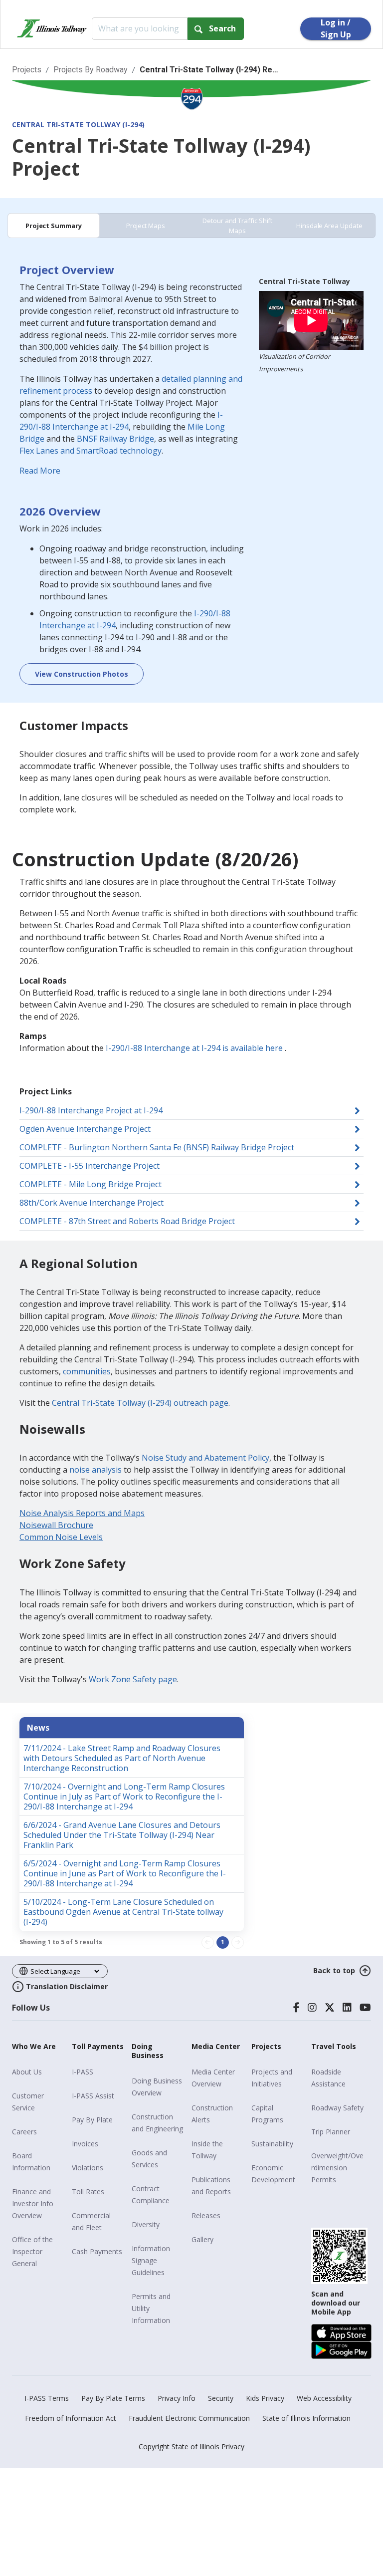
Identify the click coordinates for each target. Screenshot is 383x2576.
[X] (330, 2008)
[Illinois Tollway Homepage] (52, 28)
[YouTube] (365, 2008)
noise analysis (96, 1470)
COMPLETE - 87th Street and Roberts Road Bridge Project (127, 1221)
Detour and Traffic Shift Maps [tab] (237, 226)
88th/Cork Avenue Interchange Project (92, 1203)
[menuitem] (38, 2072)
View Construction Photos (82, 674)
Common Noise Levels (61, 1537)
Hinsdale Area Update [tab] (329, 226)
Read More (40, 471)
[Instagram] (312, 2008)
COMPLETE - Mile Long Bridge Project (91, 1184)
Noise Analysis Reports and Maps (82, 1513)
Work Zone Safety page (133, 1679)
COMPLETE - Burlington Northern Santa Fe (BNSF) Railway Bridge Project (157, 1147)
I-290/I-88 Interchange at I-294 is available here (194, 1048)
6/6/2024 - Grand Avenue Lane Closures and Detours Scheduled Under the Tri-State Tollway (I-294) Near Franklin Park (122, 1835)
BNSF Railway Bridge (115, 439)
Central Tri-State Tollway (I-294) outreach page (140, 1403)
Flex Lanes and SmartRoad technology (91, 451)
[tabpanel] (191, 475)
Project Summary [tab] (54, 226)
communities (87, 1371)
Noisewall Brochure (56, 1525)
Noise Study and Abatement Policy (205, 1458)
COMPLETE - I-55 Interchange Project (90, 1166)
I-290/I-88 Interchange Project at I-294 (91, 1110)
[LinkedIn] (347, 2008)
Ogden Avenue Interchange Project (85, 1129)
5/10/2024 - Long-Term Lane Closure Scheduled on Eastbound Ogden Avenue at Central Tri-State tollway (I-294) (123, 1912)
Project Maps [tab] (146, 226)
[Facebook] (296, 2008)
